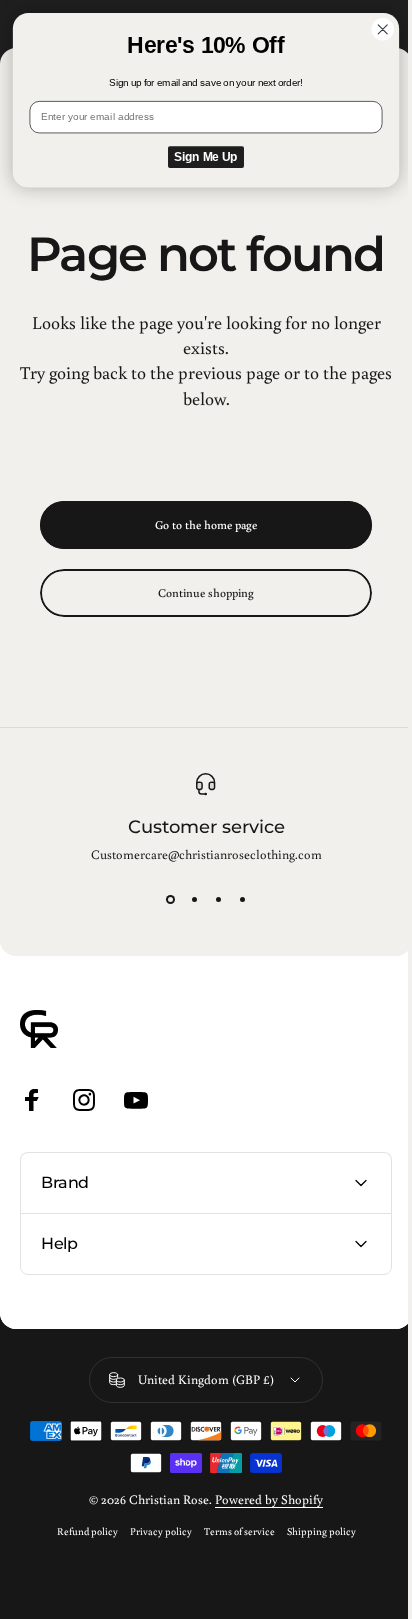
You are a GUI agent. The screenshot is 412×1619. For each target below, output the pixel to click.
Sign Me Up (205, 157)
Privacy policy (153, 1579)
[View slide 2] (194, 899)
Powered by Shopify (262, 1547)
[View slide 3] (218, 899)
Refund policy (79, 1579)
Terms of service (231, 1579)
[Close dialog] (382, 29)
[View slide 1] (170, 899)
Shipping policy (313, 1579)
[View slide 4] (242, 899)
